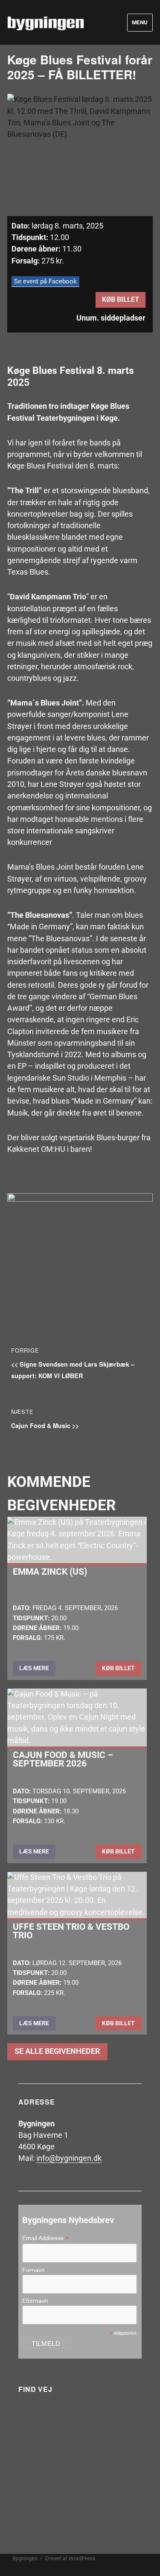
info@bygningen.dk (69, 2158)
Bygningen (25, 2558)
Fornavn (33, 2270)
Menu (140, 22)
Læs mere (34, 1668)
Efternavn (35, 2301)
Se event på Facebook (45, 281)
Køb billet (121, 299)
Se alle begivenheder (57, 2051)
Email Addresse (46, 2238)
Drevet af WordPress (70, 2558)
